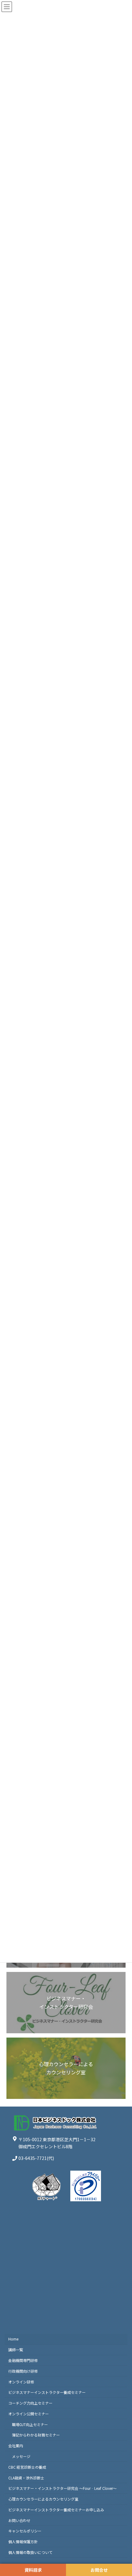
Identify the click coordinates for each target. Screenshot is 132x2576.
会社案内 (16, 2446)
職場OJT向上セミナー (30, 2424)
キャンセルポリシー (25, 2531)
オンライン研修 (21, 2381)
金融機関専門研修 (23, 2360)
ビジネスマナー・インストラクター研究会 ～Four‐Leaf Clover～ (62, 2488)
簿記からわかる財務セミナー (36, 2435)
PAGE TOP (122, 2493)
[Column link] (66, 2003)
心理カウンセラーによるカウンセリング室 (43, 2499)
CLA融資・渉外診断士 (26, 2477)
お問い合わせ (19, 2520)
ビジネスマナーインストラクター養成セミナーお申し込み (56, 2509)
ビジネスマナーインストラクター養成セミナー (47, 2392)
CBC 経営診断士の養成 (27, 2467)
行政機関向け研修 (23, 2371)
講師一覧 (16, 2350)
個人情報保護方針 (23, 2542)
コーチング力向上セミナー (30, 2403)
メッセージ (21, 2456)
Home (13, 2339)
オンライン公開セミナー (29, 2413)
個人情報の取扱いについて (30, 2552)
